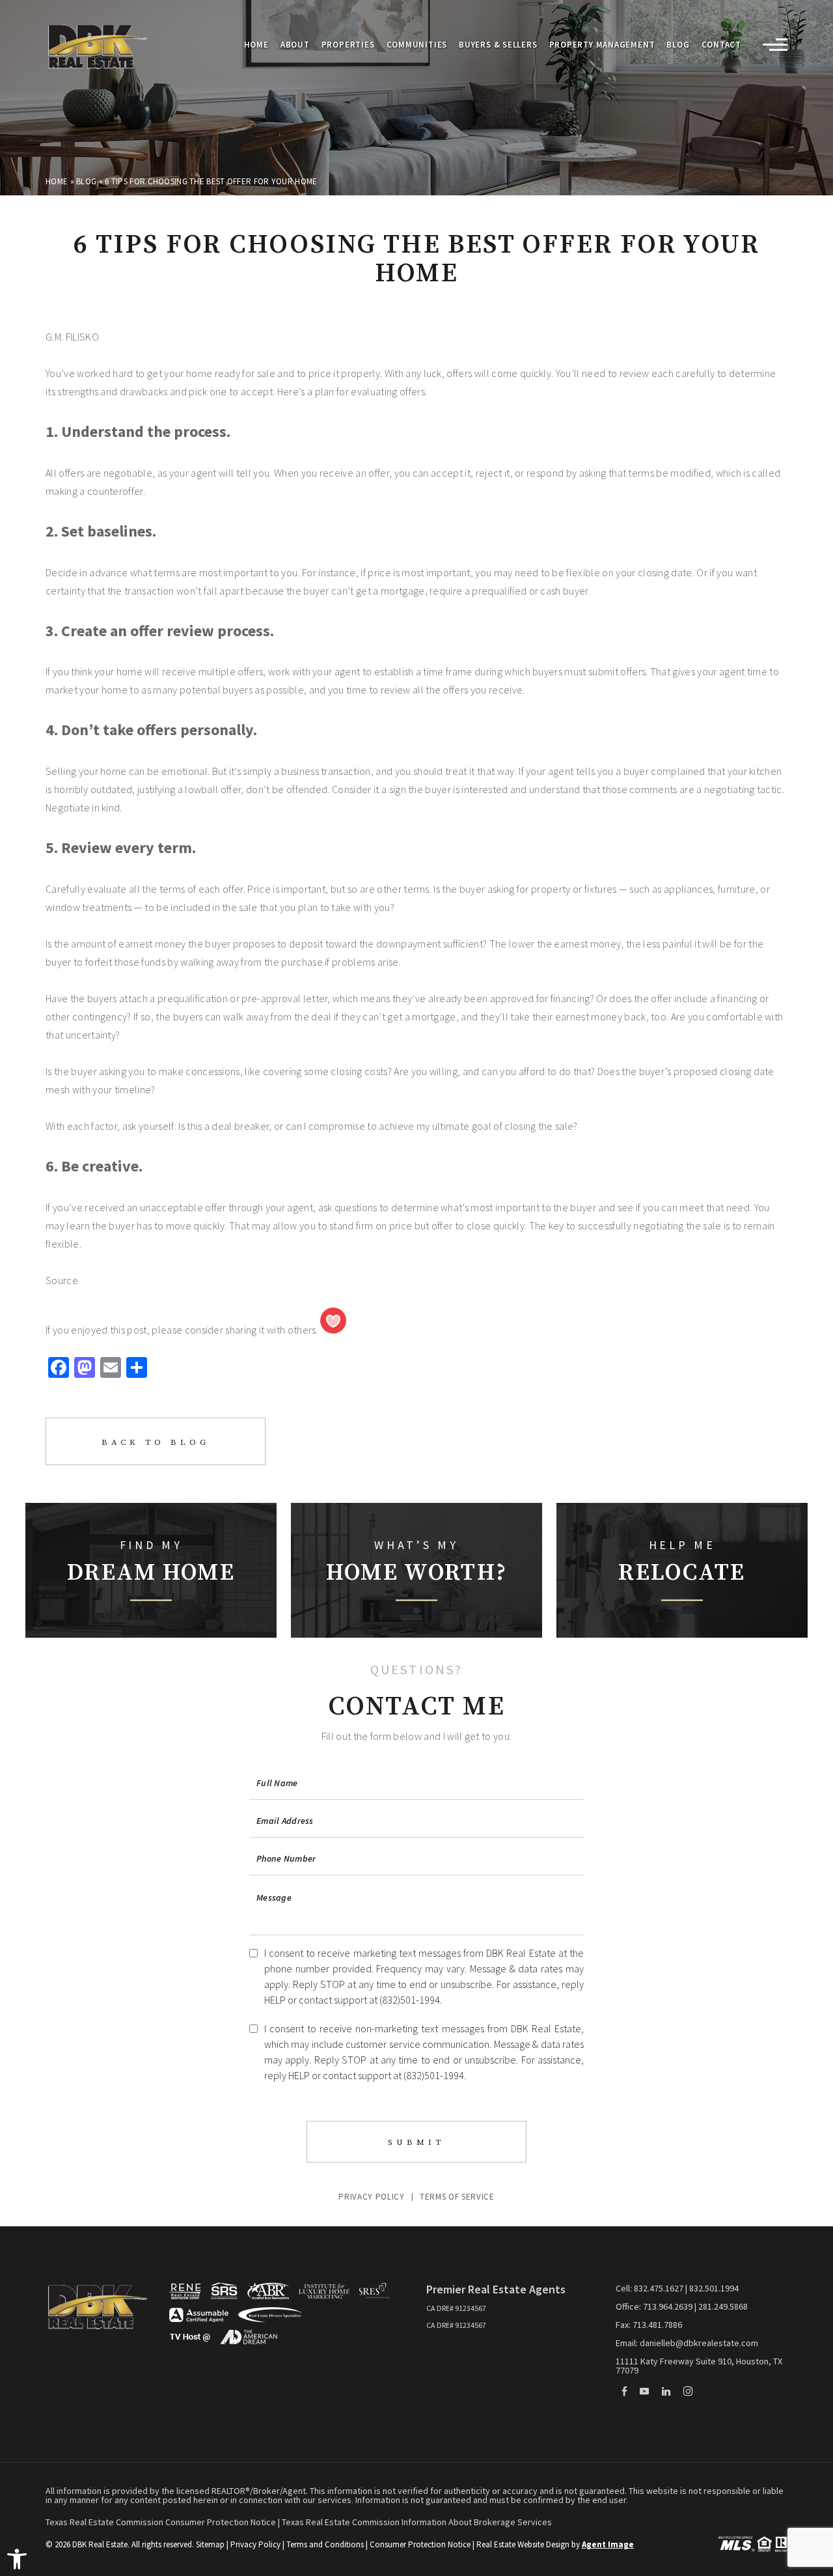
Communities (417, 45)
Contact (721, 45)
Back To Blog (156, 1442)
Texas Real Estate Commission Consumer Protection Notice (162, 2522)
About (295, 45)
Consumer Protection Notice (420, 2544)
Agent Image (608, 2544)
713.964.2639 (668, 2306)
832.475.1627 (659, 2288)
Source (62, 1280)
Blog (678, 45)
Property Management (602, 45)
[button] (17, 2559)
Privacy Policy (371, 2197)
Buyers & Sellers (498, 45)
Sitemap (210, 2544)
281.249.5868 (723, 2306)
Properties (348, 45)
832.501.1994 (714, 2288)
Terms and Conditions (325, 2544)
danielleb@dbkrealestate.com (699, 2343)
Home (256, 45)
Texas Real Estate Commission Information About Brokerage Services (417, 2522)
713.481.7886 (657, 2325)
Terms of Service (457, 2197)
